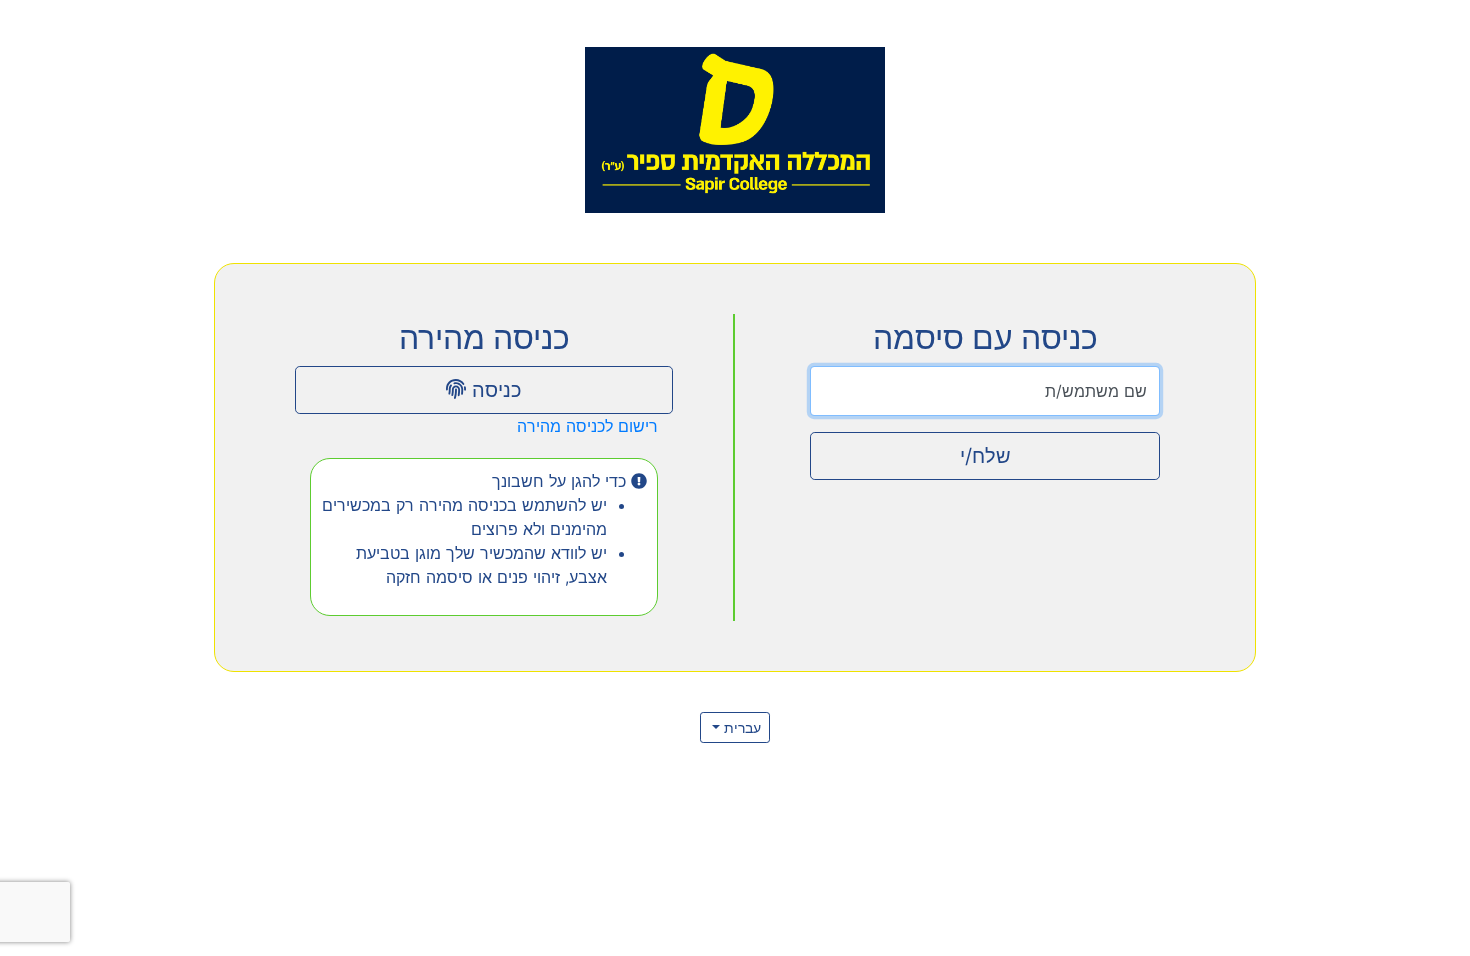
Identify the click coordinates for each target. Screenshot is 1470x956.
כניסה (494, 390)
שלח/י (985, 456)
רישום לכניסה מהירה (587, 426)
